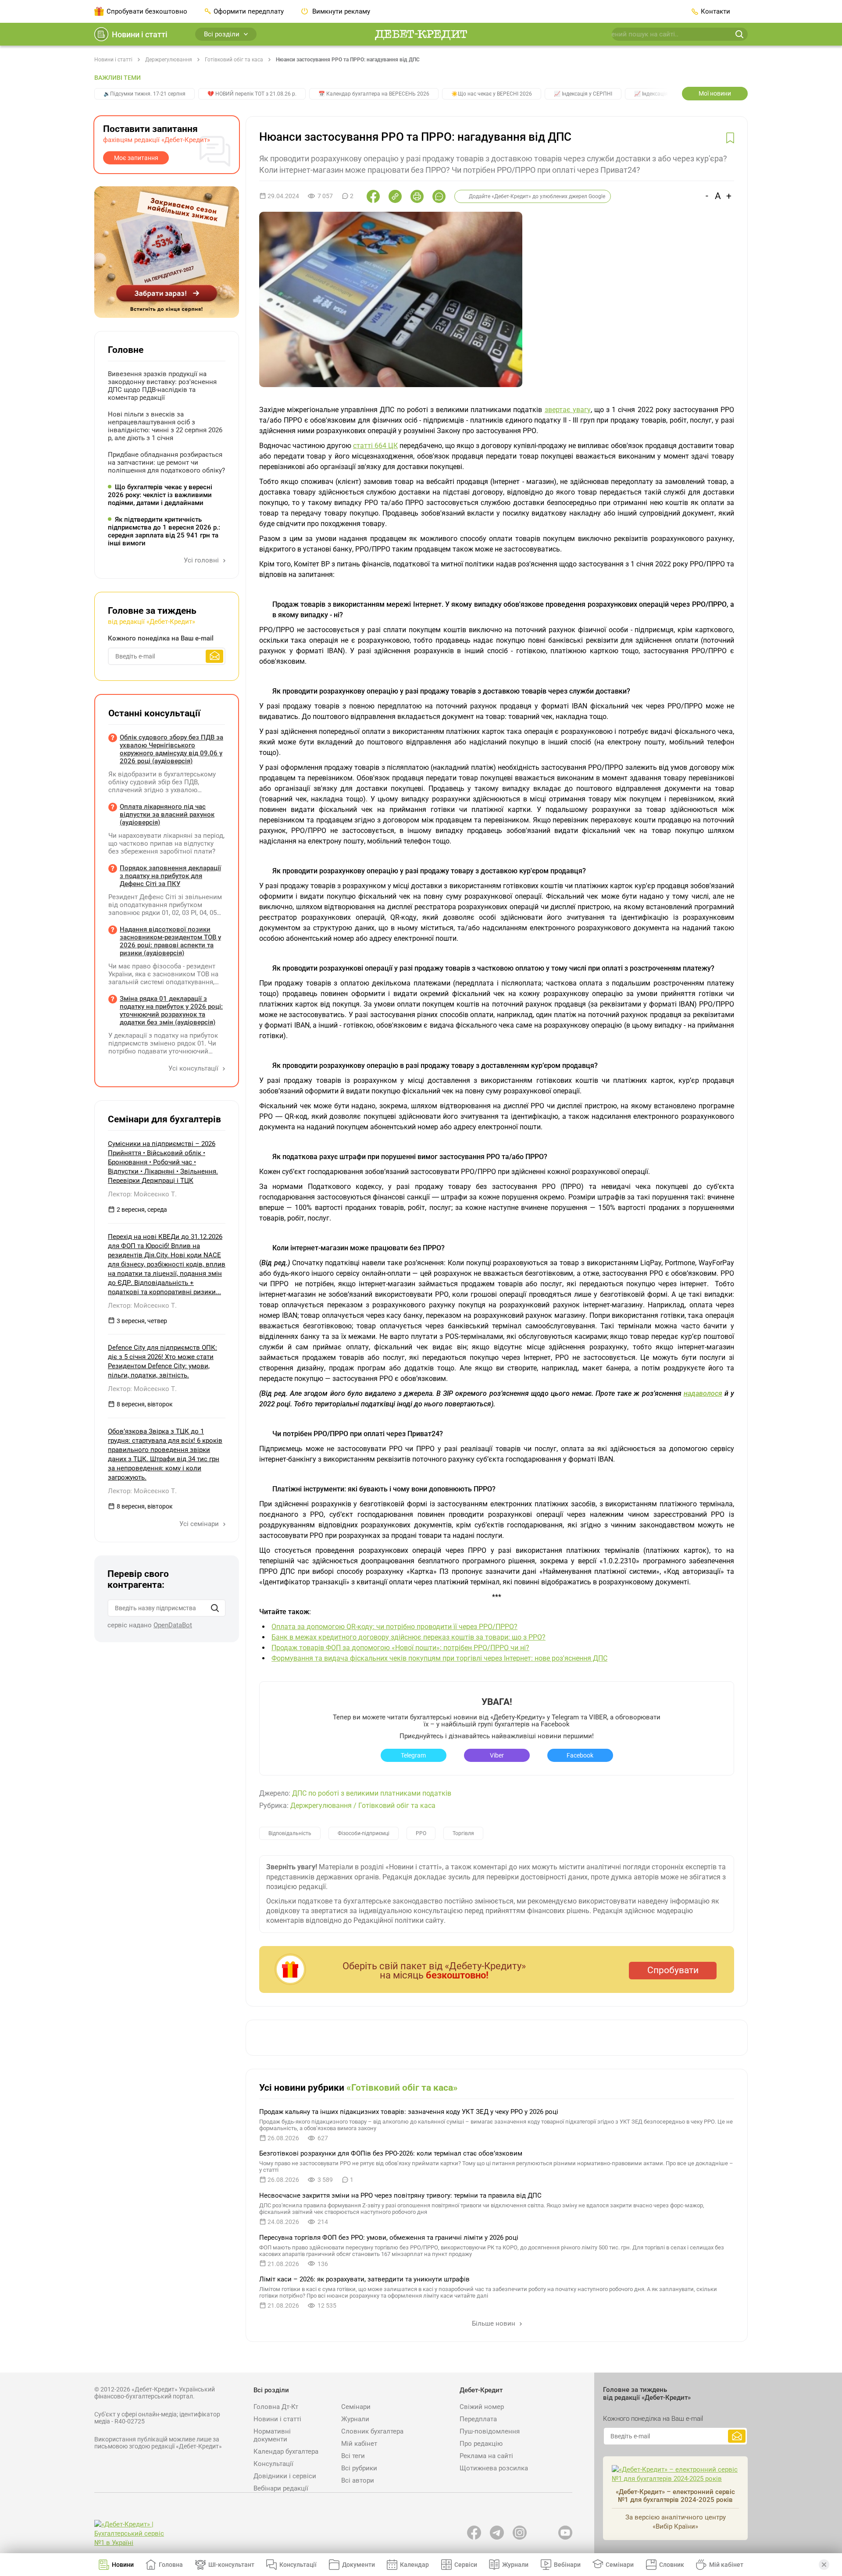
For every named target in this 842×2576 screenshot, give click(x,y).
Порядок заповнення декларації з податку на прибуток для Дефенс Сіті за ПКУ (170, 876)
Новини (123, 2565)
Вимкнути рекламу (340, 11)
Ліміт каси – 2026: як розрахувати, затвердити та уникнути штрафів (364, 2279)
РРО (421, 1833)
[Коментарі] (439, 196)
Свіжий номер (482, 2407)
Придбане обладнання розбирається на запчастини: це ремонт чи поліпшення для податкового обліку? (166, 463)
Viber (497, 1755)
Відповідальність (290, 1833)
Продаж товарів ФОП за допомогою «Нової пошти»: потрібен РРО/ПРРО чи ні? (400, 1648)
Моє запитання (136, 158)
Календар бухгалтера (286, 2451)
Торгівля (463, 1833)
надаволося (703, 1393)
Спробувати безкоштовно (147, 11)
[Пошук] (215, 1608)
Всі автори (358, 2480)
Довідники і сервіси (285, 2476)
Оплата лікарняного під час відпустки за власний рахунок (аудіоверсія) (167, 815)
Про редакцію (481, 2444)
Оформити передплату (249, 11)
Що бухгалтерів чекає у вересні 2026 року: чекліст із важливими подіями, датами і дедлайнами (160, 495)
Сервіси (466, 2565)
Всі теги (353, 2456)
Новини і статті (140, 34)
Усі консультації (194, 1068)
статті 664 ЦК (375, 446)
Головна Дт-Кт (276, 2407)
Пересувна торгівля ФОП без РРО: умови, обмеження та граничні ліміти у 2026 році (389, 2238)
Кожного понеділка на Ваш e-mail (161, 638)
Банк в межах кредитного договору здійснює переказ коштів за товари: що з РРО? (409, 1637)
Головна (171, 2565)
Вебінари (567, 2565)
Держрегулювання (169, 60)
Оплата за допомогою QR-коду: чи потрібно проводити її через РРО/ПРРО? (394, 1627)
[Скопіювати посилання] (395, 196)
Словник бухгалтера (372, 2431)
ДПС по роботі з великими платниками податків (372, 1793)
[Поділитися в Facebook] (373, 196)
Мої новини (715, 93)
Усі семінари (200, 1524)
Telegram (413, 1755)
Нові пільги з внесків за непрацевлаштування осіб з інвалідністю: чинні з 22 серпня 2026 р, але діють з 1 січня (165, 426)
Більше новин (494, 2323)
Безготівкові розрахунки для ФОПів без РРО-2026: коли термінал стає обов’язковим (391, 2153)
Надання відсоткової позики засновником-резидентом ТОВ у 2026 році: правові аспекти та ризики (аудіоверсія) (170, 941)
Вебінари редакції (281, 2488)
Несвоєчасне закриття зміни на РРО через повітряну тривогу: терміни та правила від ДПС (400, 2195)
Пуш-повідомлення (490, 2431)
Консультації (273, 2464)
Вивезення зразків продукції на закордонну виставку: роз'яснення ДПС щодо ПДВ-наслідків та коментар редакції (162, 386)
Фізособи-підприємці (364, 1833)
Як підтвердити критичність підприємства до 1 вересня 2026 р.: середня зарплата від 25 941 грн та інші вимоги (164, 531)
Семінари (356, 2407)
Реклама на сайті (486, 2456)
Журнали (355, 2419)
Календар (414, 2565)
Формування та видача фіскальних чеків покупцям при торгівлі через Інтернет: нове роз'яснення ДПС (439, 1658)
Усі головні (202, 560)
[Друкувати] (417, 196)
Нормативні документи (272, 2435)
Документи (359, 2565)
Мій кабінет (359, 2444)
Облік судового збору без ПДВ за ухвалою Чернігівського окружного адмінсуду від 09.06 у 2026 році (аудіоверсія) (171, 749)
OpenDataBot (173, 1625)
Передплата (478, 2419)
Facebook (580, 1755)
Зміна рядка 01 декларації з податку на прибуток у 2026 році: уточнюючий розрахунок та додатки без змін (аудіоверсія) (171, 1010)
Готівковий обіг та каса (234, 60)
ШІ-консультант (231, 2565)
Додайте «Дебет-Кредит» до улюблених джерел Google (537, 196)
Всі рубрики (359, 2468)
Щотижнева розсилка (494, 2468)
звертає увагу (568, 410)
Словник (672, 2565)
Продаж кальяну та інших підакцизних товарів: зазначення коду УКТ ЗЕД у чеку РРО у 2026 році (409, 2112)
